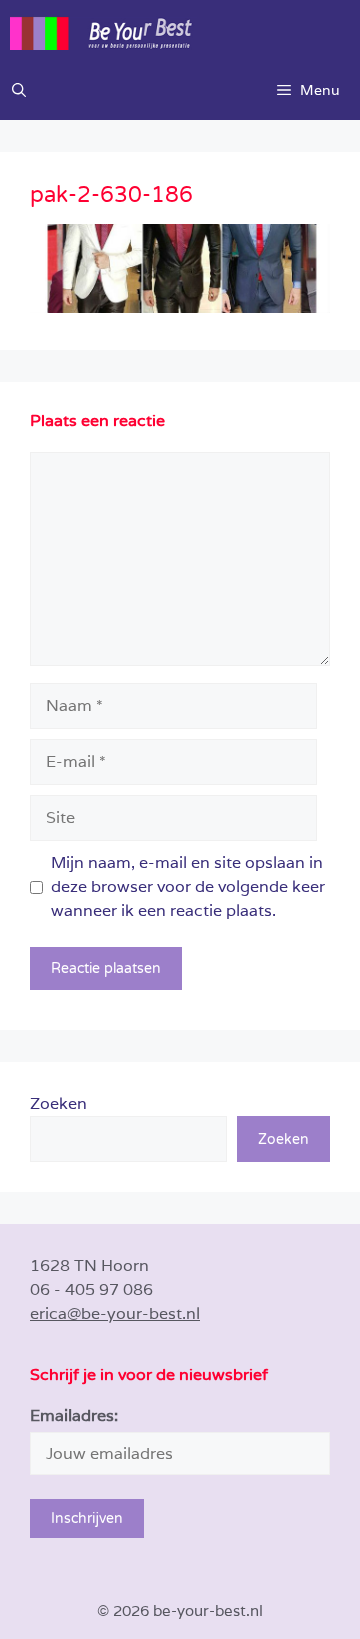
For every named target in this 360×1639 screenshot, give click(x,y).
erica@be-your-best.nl (115, 1313)
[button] (19, 90)
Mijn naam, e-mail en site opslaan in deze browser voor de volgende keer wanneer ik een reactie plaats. (188, 886)
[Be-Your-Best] (185, 30)
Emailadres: (74, 1415)
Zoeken (58, 1103)
